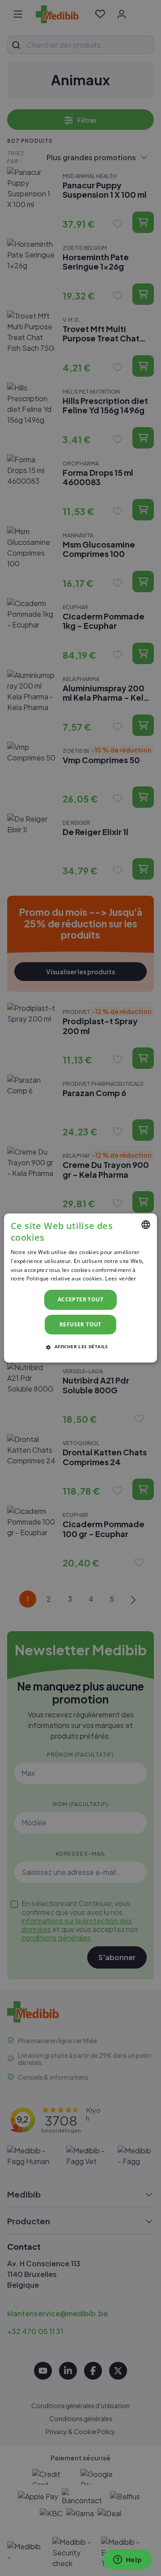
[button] (80, 1346)
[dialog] (80, 1288)
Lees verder (121, 1278)
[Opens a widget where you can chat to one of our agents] (127, 2560)
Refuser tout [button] (80, 1324)
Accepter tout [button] (80, 1299)
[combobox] (146, 1225)
